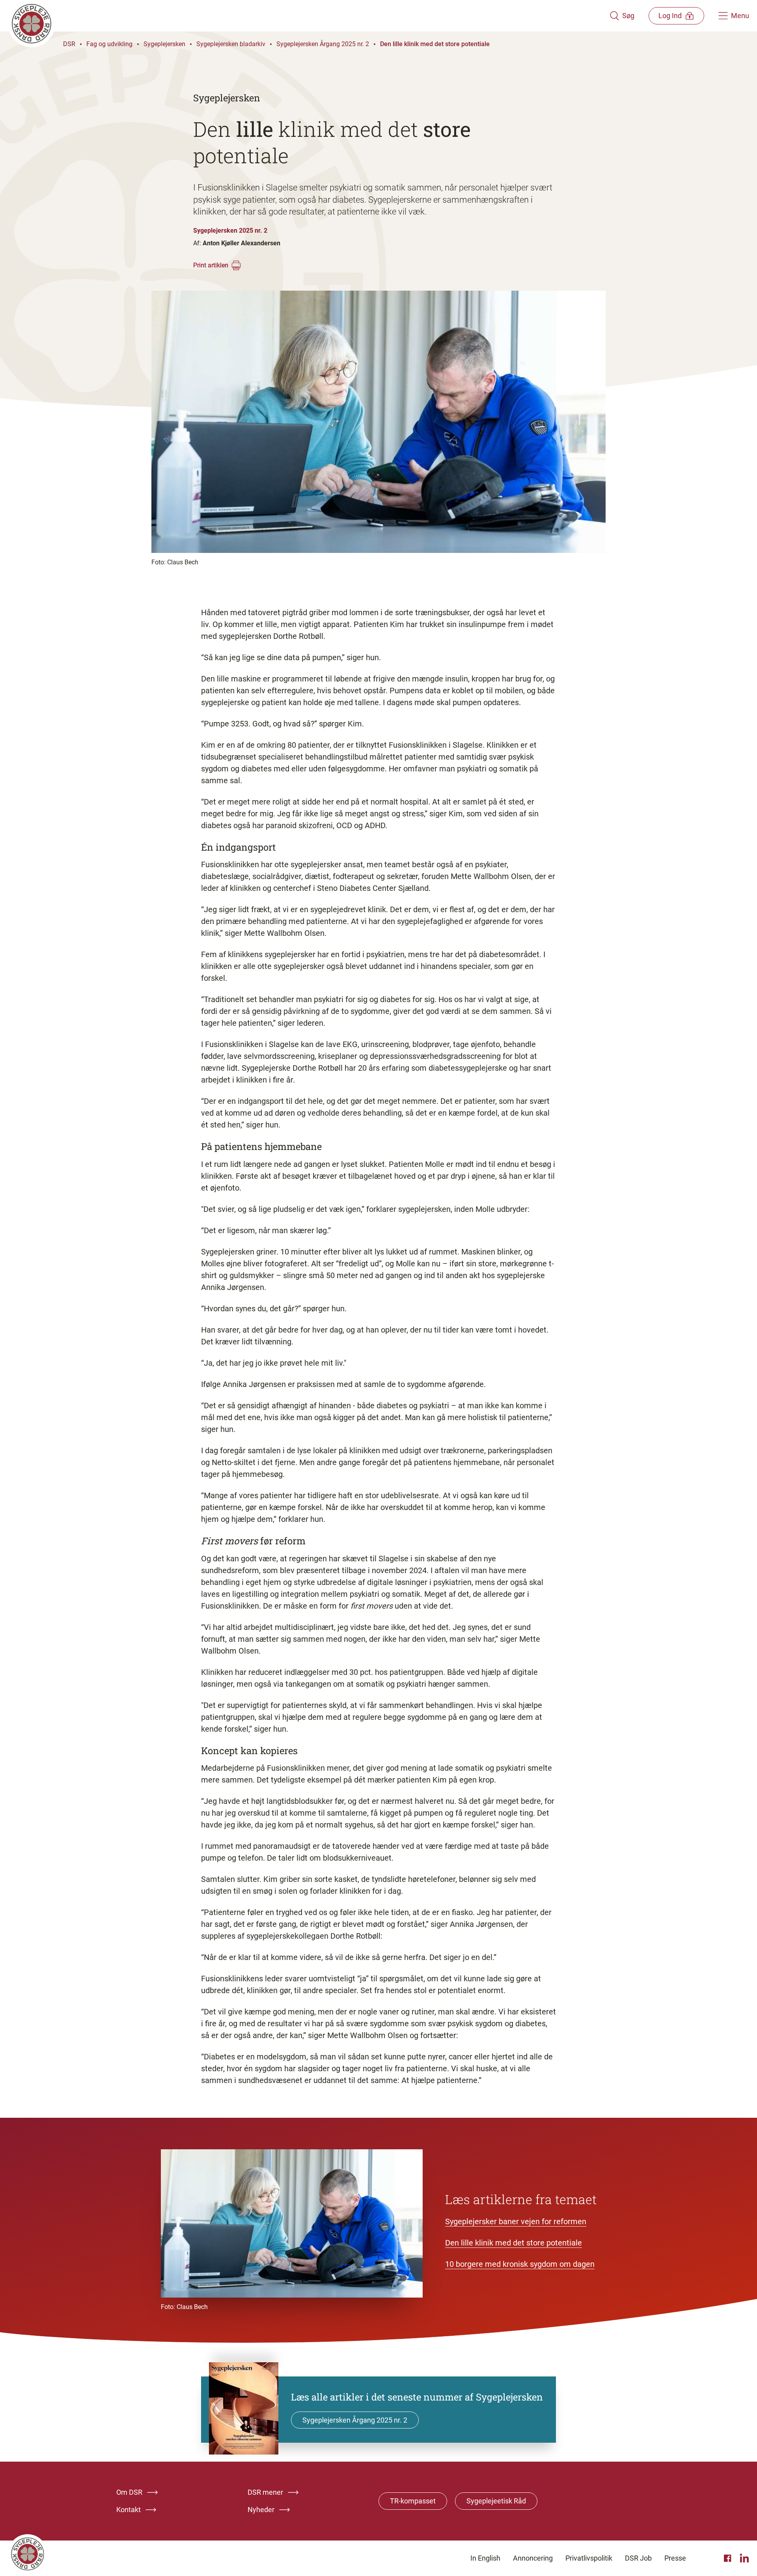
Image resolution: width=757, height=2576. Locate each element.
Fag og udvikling (109, 44)
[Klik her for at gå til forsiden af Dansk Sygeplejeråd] (309, 16)
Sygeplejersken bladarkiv (231, 44)
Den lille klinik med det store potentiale (435, 44)
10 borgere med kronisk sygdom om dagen (520, 2264)
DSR (69, 44)
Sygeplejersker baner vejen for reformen (516, 2221)
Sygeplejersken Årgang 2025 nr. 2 (323, 44)
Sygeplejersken (164, 44)
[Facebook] (729, 2558)
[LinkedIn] (744, 2558)
